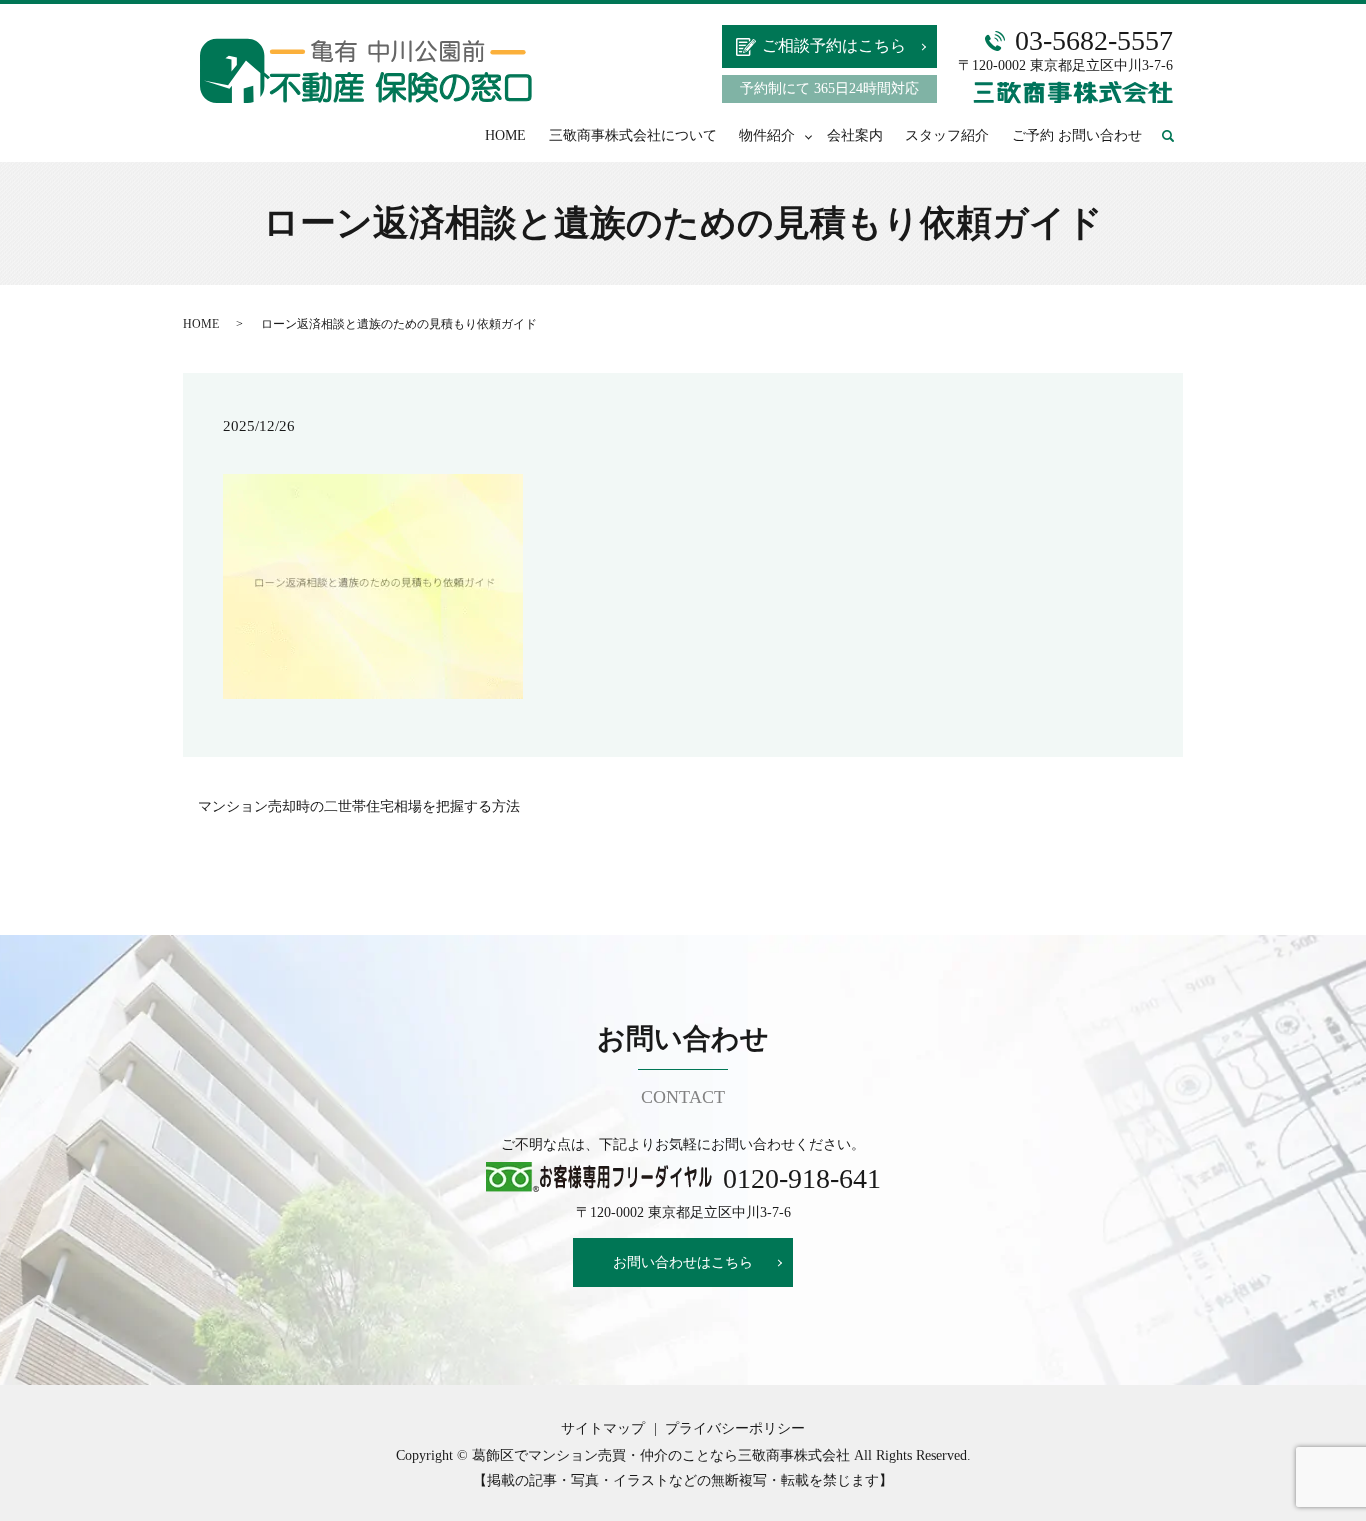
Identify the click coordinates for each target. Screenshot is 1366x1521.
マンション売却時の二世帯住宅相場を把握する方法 (359, 806)
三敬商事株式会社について (633, 135)
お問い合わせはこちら (683, 1262)
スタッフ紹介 (947, 135)
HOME (505, 135)
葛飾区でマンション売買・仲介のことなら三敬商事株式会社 (661, 1455)
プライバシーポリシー (735, 1428)
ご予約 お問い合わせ (1077, 135)
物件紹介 (767, 135)
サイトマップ (603, 1428)
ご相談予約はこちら (834, 45)
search (1177, 136)
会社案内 (855, 135)
